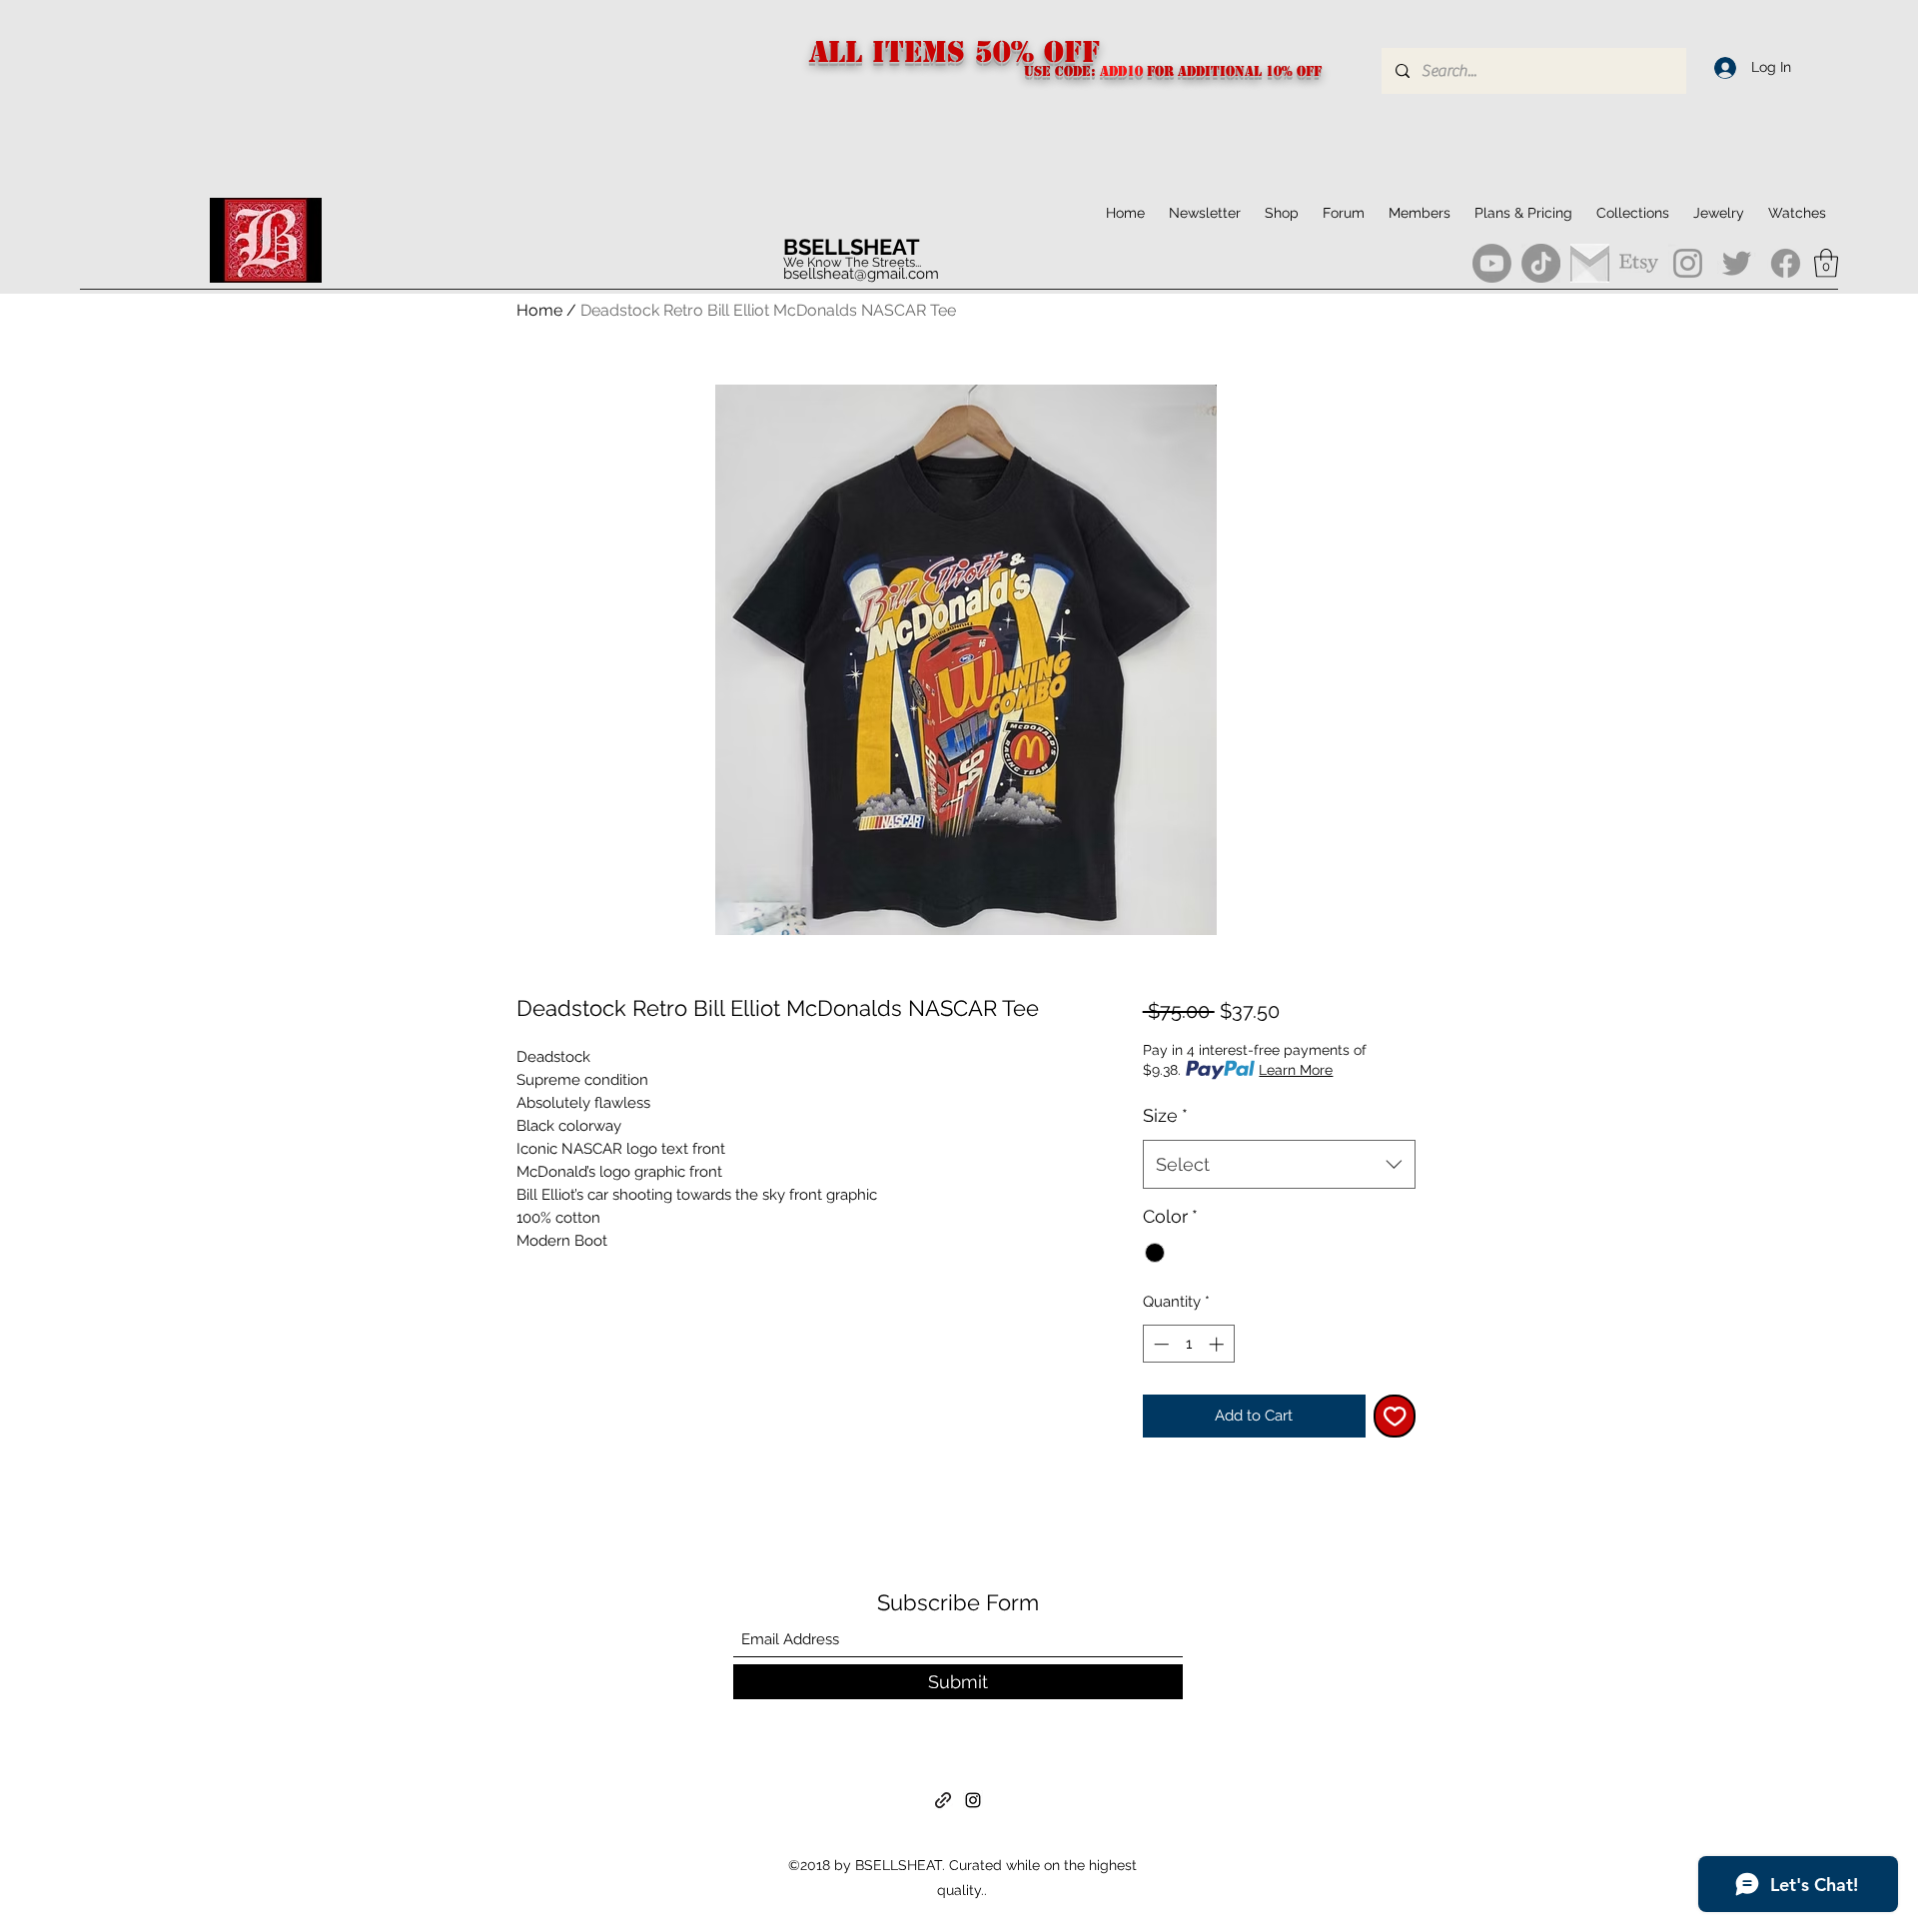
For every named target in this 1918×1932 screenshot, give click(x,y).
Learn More (1296, 1070)
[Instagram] (1688, 263)
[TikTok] (1541, 263)
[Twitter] (1737, 263)
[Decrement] (1159, 1344)
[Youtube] (1492, 263)
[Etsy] (1639, 263)
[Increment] (1218, 1344)
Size (1165, 1115)
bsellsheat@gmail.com (861, 274)
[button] (1633, 213)
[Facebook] (1786, 263)
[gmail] (1590, 263)
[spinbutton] (1188, 1344)
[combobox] (1279, 1165)
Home (539, 310)
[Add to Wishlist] (1395, 1416)
